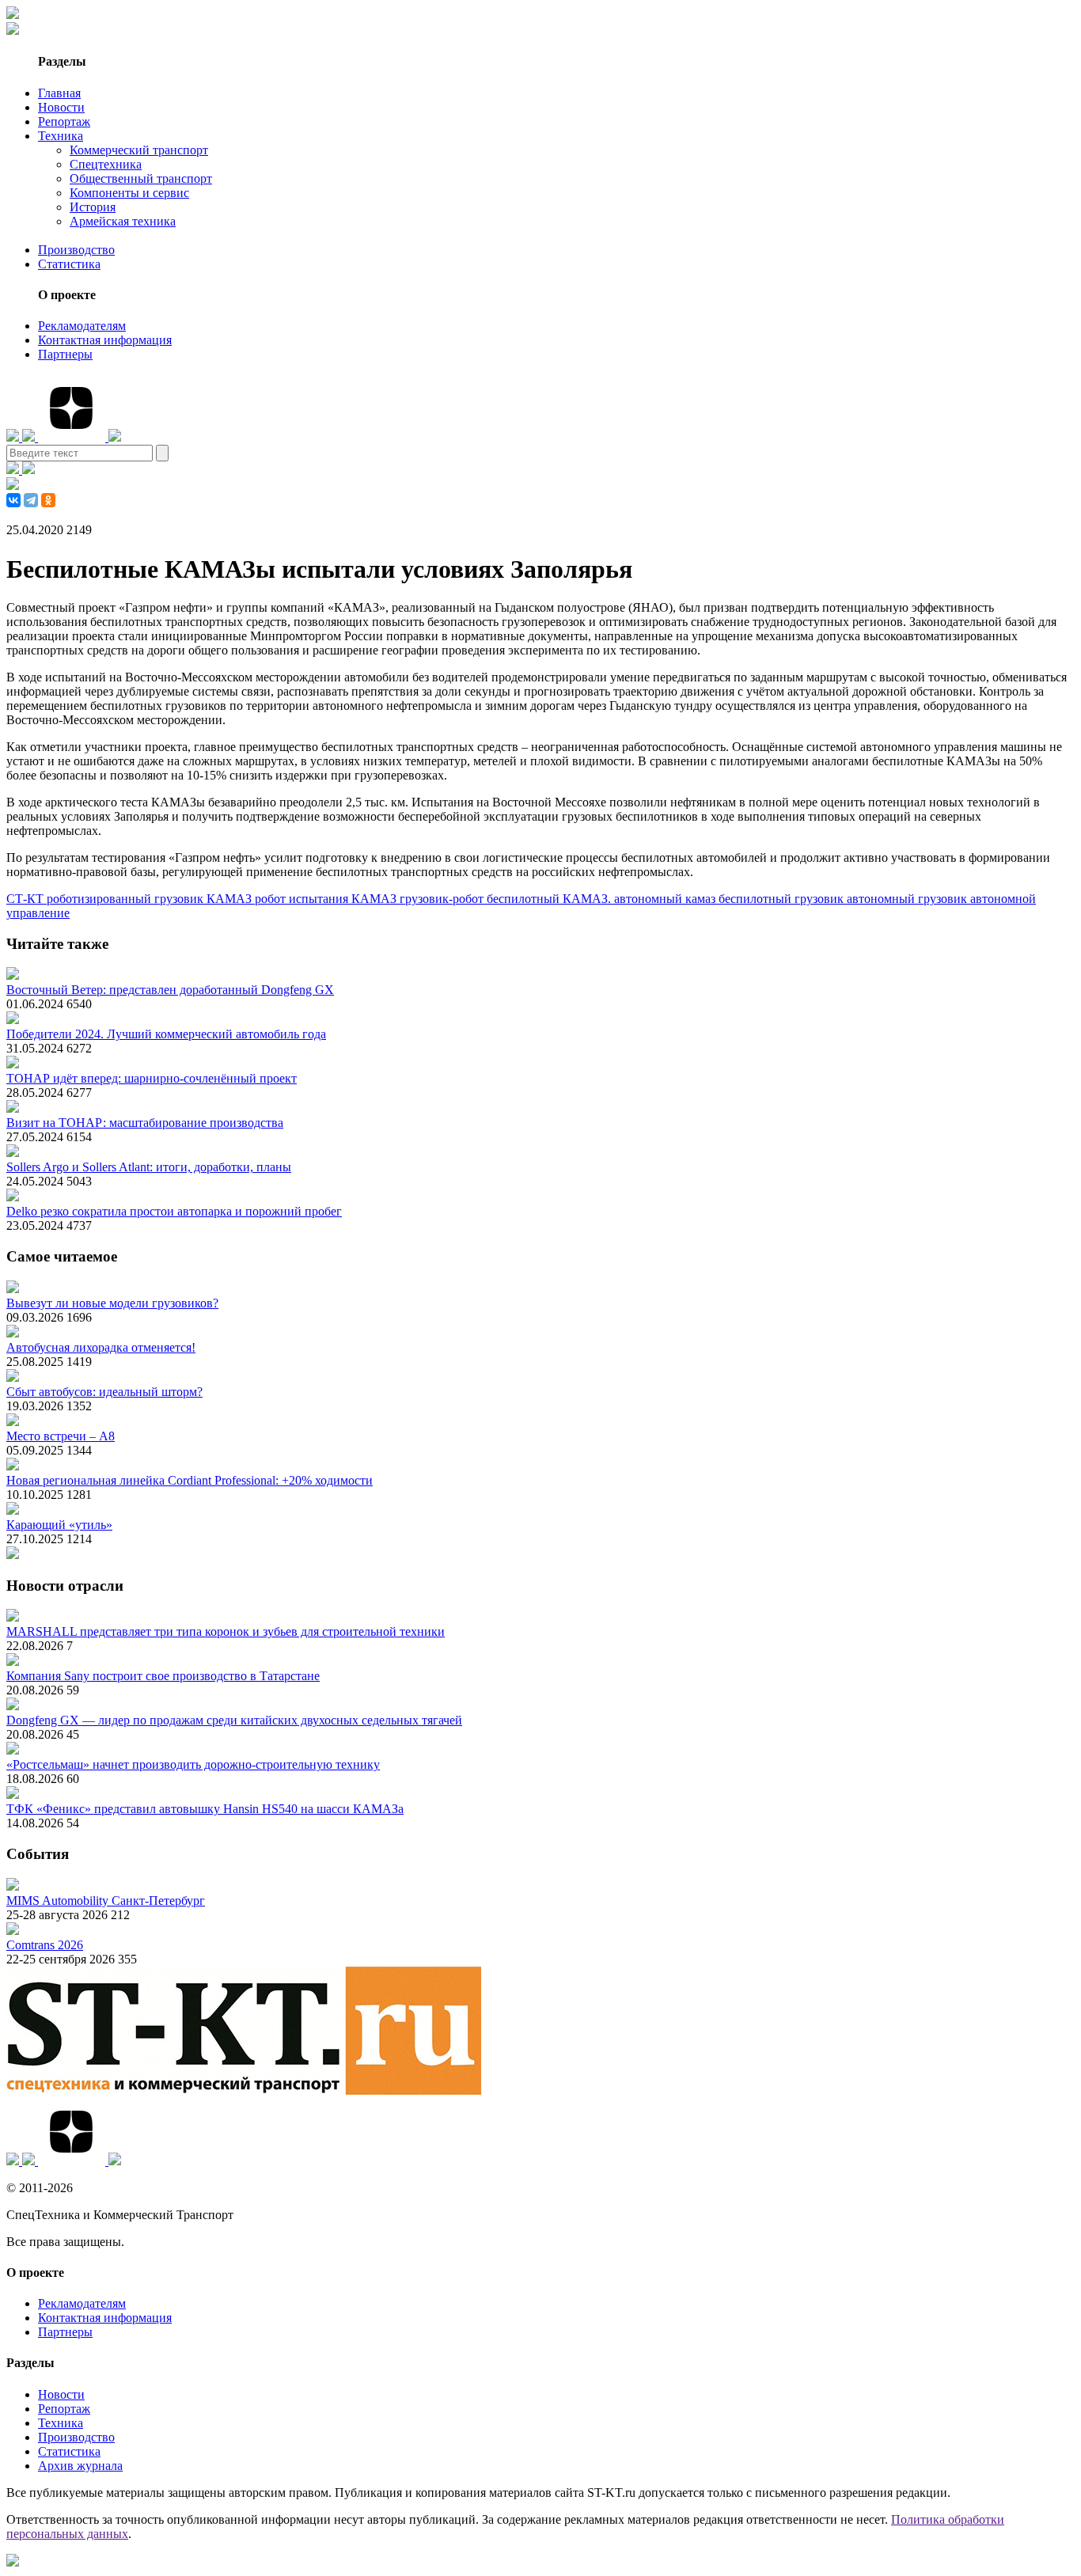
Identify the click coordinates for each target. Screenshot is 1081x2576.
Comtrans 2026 (45, 1945)
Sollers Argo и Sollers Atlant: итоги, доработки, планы (149, 1167)
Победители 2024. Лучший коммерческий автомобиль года (166, 1034)
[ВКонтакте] (13, 500)
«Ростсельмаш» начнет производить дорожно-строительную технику (193, 1764)
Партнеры (65, 354)
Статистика (69, 264)
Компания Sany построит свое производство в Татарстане (163, 1676)
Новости (61, 107)
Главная (59, 93)
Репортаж (64, 121)
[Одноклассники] (48, 500)
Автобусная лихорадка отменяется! (101, 1347)
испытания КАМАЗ (344, 899)
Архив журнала (80, 2466)
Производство (76, 250)
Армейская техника (123, 221)
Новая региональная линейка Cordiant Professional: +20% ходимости (190, 1480)
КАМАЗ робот (248, 899)
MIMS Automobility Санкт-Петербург (106, 1901)
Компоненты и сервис (129, 193)
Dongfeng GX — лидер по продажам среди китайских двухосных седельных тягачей (234, 1720)
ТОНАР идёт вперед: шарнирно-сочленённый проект (152, 1078)
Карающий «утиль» (59, 1525)
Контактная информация (105, 340)
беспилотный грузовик (783, 899)
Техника (61, 136)
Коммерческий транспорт (139, 150)
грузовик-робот (443, 899)
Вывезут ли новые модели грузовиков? (112, 1303)
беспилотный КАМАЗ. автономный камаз (603, 899)
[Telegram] (31, 500)
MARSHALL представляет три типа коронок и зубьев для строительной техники (226, 1631)
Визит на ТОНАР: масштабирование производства (145, 1123)
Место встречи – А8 (61, 1436)
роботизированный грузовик (127, 899)
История (93, 207)
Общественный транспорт (141, 178)
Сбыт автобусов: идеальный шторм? (104, 1392)
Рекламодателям (82, 326)
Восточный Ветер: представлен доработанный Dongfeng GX (170, 990)
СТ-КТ (27, 899)
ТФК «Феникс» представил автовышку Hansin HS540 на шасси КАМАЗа (205, 1809)
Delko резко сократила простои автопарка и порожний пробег (174, 1211)
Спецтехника (106, 164)
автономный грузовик (908, 899)
